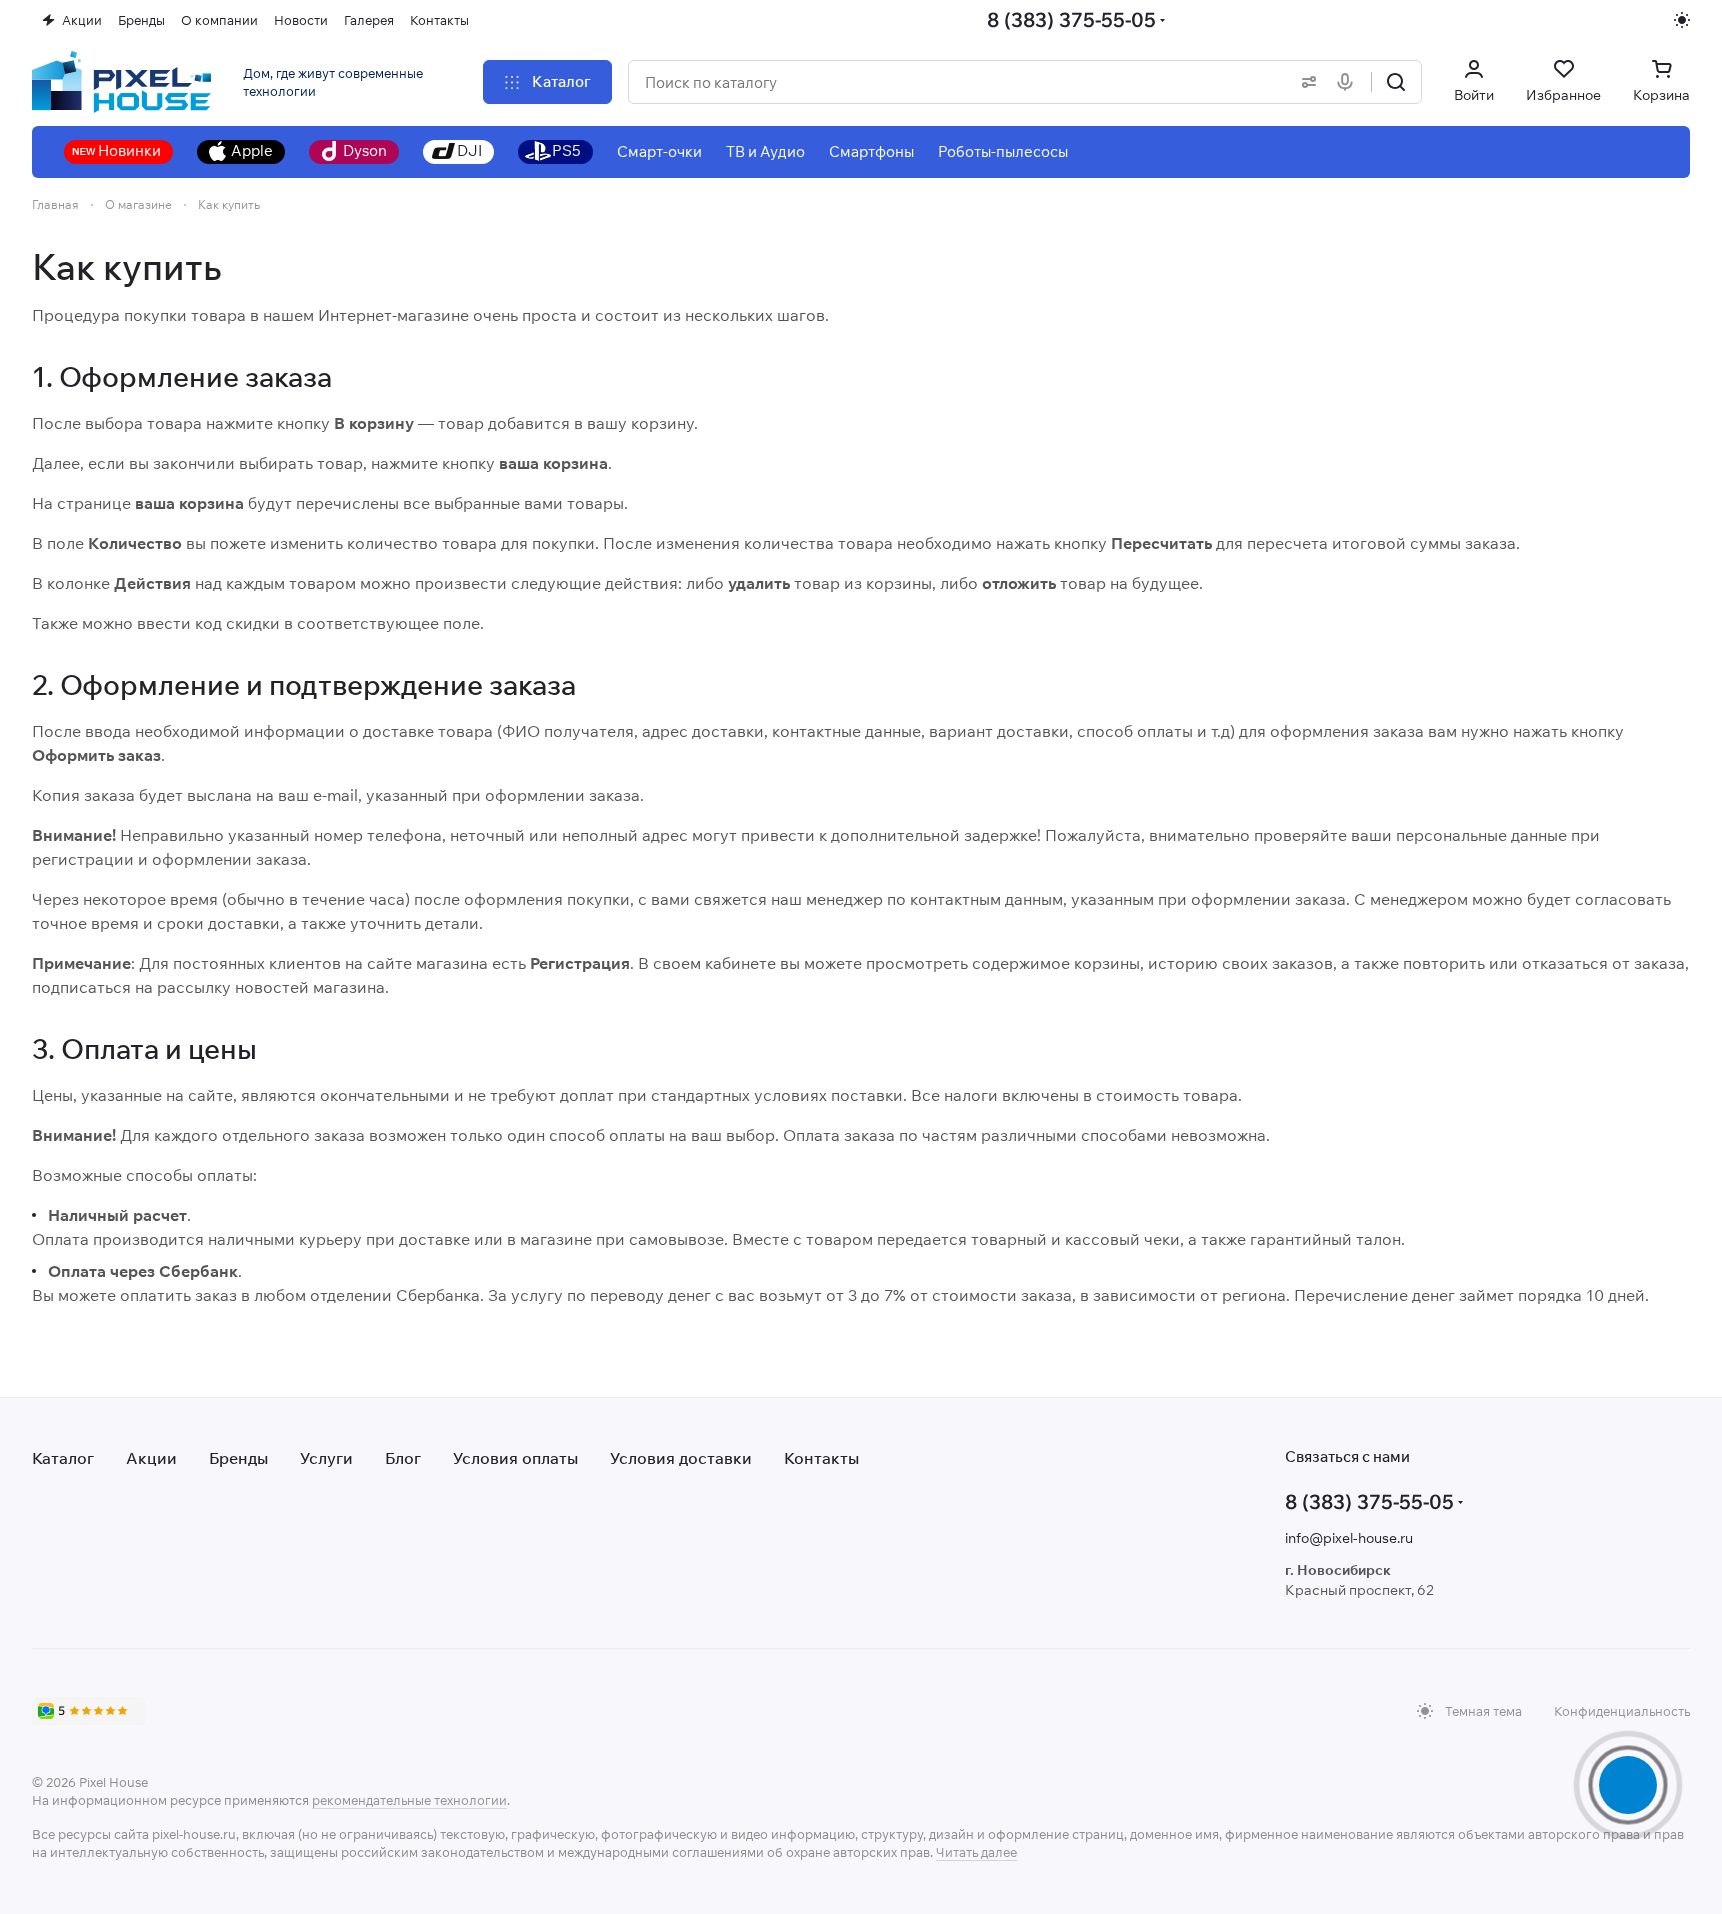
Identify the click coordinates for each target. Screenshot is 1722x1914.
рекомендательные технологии (409, 1800)
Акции (151, 1458)
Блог (403, 1458)
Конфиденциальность (1622, 1711)
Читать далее (976, 1852)
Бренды (238, 1458)
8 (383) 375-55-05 (1071, 19)
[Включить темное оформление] (1682, 20)
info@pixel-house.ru (1349, 1538)
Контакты (821, 1458)
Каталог (63, 1458)
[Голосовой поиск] (1349, 82)
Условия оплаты (515, 1458)
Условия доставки (681, 1458)
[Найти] (1396, 82)
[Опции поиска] (1305, 82)
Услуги (326, 1458)
